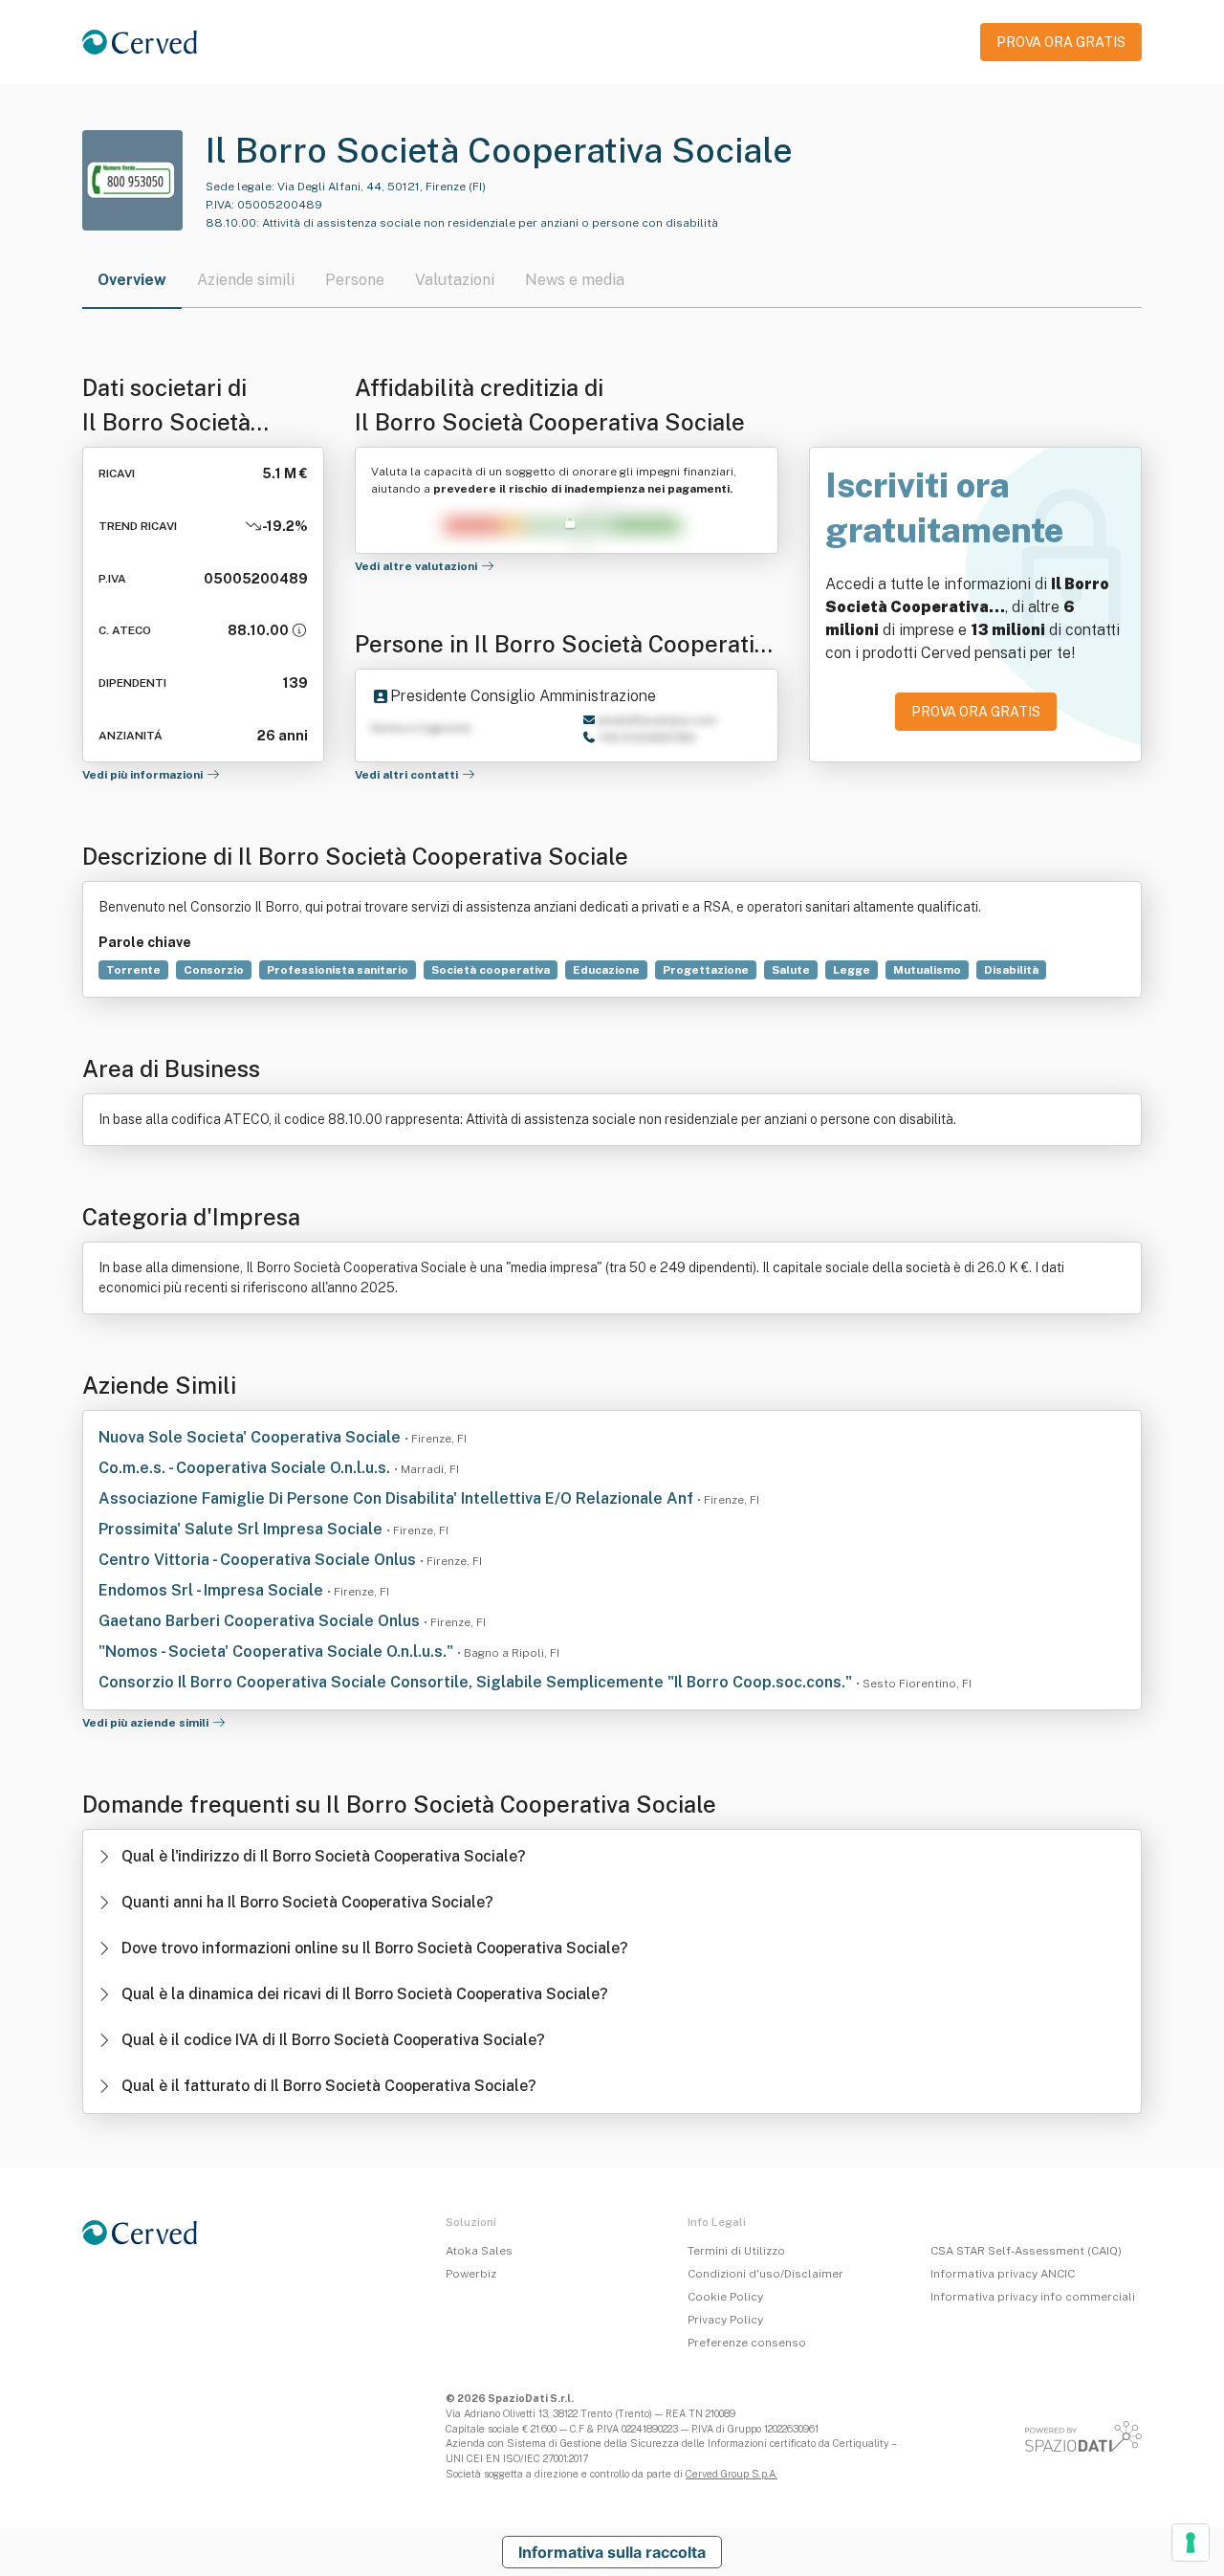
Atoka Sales (479, 2251)
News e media (575, 280)
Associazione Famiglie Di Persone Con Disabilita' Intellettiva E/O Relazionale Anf (398, 1498)
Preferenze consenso (747, 2343)
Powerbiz (471, 2274)
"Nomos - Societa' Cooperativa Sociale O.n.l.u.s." (278, 1651)
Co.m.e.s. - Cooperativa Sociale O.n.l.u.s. (246, 1468)
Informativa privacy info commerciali (1033, 2297)
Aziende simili (246, 280)
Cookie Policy (725, 2297)
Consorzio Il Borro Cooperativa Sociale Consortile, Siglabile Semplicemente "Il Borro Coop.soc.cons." (477, 1682)
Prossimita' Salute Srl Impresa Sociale (242, 1529)
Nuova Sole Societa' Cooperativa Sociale (251, 1437)
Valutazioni (455, 280)
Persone (355, 280)
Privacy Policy (725, 2320)
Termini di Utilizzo (736, 2251)
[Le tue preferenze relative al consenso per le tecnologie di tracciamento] (1191, 2543)
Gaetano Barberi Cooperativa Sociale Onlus (261, 1621)
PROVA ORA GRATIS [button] (1061, 42)
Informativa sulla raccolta (612, 2552)
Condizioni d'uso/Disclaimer (765, 2274)
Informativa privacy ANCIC (1003, 2274)
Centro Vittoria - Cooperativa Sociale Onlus (259, 1560)
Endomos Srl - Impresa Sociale (213, 1590)
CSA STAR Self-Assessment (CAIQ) (1026, 2251)
